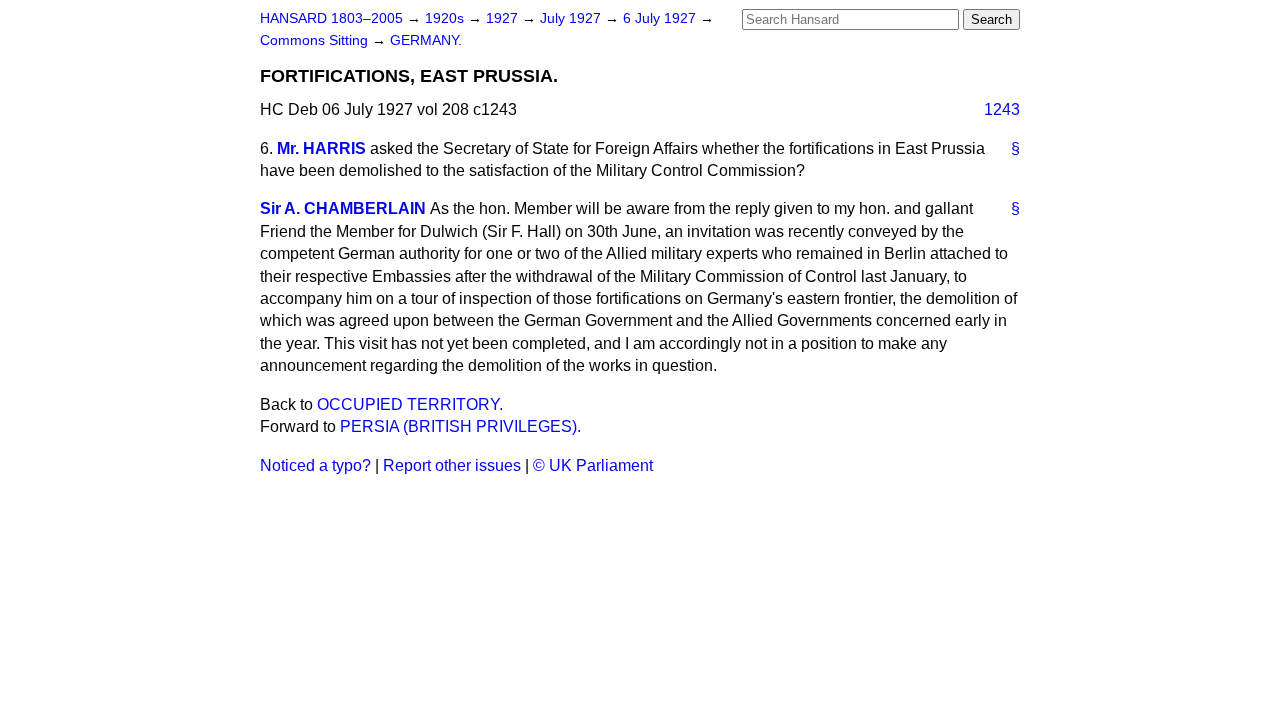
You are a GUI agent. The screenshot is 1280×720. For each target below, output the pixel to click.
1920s (446, 18)
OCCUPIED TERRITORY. (410, 404)
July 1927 (572, 18)
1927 (504, 18)
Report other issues (452, 465)
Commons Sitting (316, 40)
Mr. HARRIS (321, 148)
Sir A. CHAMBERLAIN (343, 208)
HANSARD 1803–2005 (331, 18)
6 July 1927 (661, 18)
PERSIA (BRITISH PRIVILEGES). (460, 426)
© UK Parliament (593, 465)
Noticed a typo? (315, 465)
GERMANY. (426, 40)
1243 (1002, 109)
